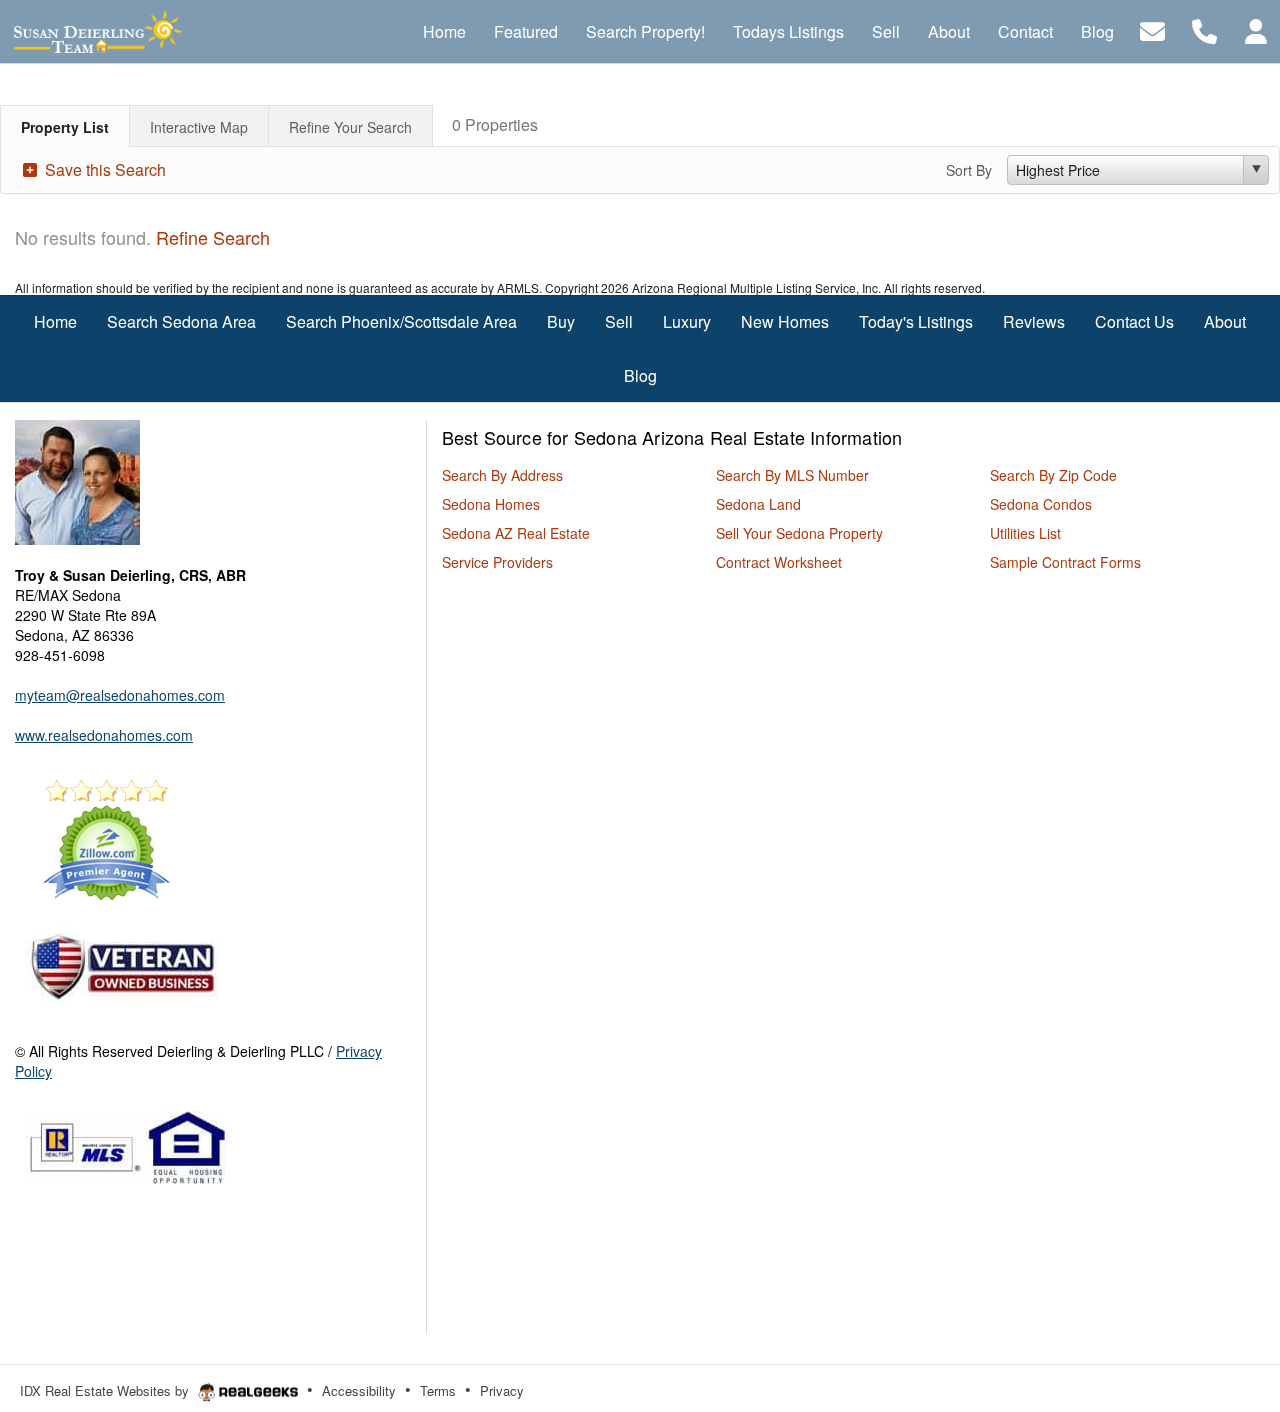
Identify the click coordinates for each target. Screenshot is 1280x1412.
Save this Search (103, 169)
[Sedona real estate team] (77, 480)
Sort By (969, 170)
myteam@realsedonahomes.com (120, 695)
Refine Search (213, 237)
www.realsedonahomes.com (104, 735)
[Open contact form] (1152, 29)
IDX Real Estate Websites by (106, 1390)
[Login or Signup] (1256, 29)
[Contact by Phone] (1204, 29)
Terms (438, 1390)
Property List (65, 127)
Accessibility (359, 1390)
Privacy (502, 1390)
